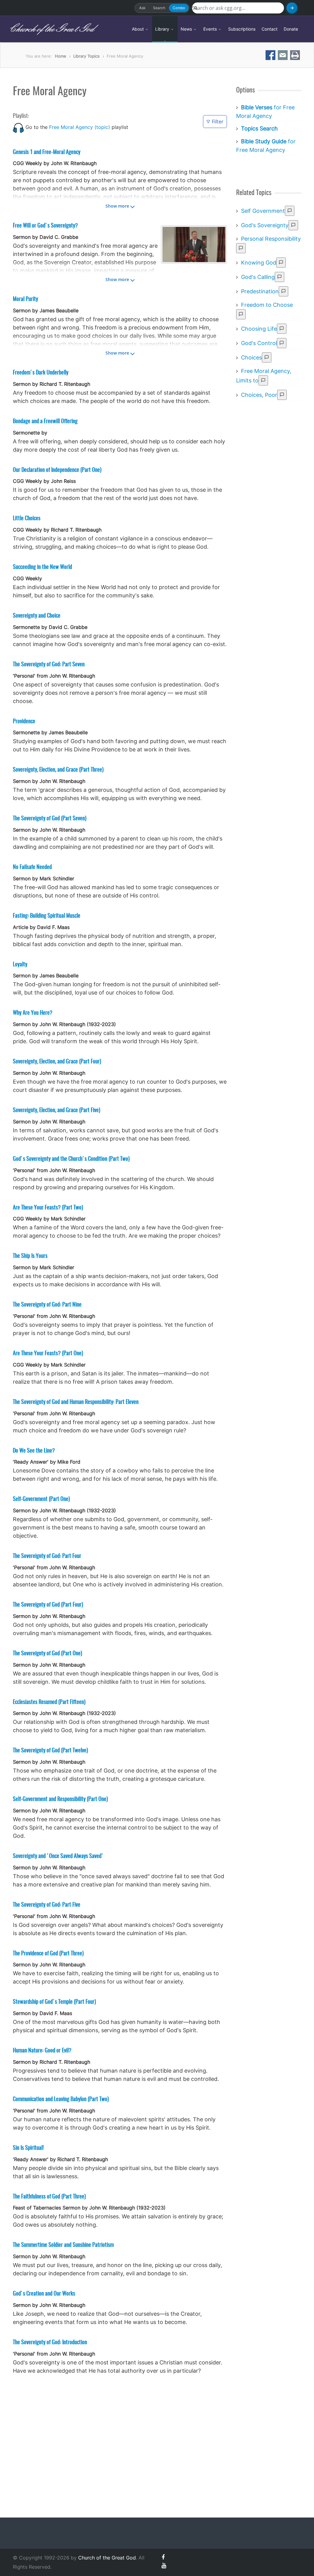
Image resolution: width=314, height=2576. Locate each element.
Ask (142, 8)
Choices (251, 357)
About (138, 29)
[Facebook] (163, 2557)
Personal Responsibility (271, 239)
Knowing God (259, 263)
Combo (179, 8)
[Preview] (290, 211)
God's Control (259, 343)
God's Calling (258, 277)
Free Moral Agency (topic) (80, 127)
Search (159, 8)
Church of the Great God (51, 29)
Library (163, 29)
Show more (117, 206)
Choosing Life (259, 329)
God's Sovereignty (265, 225)
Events (211, 29)
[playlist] (18, 127)
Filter (218, 122)
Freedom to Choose (267, 305)
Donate (291, 29)
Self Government (263, 211)
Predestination (260, 291)
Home (61, 56)
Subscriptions (242, 29)
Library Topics (86, 56)
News (187, 29)
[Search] (292, 8)
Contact (270, 29)
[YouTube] (164, 2565)
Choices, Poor (259, 395)
